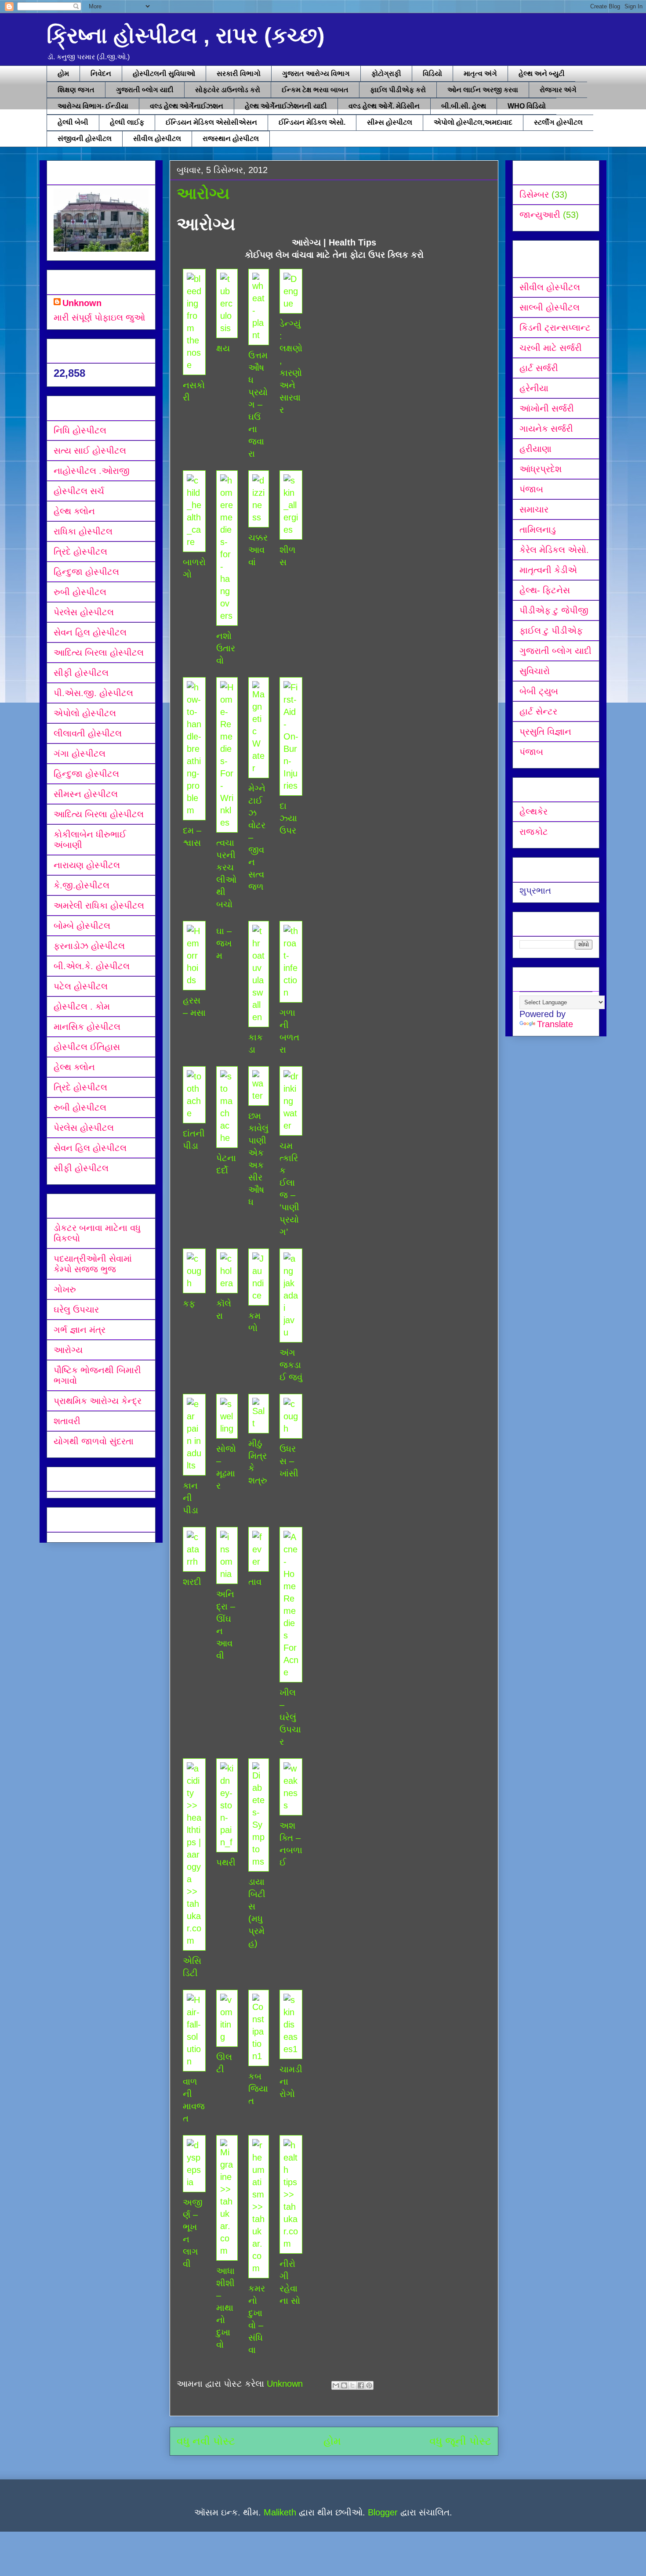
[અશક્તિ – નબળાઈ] (291, 1805)
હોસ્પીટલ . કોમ (82, 1007)
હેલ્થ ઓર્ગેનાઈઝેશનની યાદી (286, 106)
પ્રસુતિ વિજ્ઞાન (545, 732)
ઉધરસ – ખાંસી (289, 1461)
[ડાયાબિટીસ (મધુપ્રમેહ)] (259, 1862)
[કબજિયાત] (259, 2056)
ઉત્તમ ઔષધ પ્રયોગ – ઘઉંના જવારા (258, 404)
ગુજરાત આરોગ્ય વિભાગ (316, 74)
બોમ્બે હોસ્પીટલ (82, 926)
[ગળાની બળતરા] (291, 992)
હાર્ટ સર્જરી (539, 368)
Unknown (82, 303)
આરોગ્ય (68, 1350)
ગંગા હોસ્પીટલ (80, 754)
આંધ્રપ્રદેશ (541, 469)
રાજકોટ (534, 832)
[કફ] (194, 1283)
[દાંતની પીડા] (194, 1113)
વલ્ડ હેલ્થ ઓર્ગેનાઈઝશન (187, 106)
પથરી (226, 1862)
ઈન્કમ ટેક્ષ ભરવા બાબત (315, 90)
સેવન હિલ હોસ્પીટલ (90, 632)
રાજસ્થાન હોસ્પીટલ (231, 139)
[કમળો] (259, 1295)
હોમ (63, 74)
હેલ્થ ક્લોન (74, 511)
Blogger (383, 2512)
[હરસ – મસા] (194, 980)
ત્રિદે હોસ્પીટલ (80, 552)
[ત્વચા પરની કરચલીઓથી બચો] (227, 823)
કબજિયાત (258, 2089)
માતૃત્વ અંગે (480, 74)
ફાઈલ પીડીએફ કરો (398, 90)
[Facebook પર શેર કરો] (361, 2385)
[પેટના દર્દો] (227, 1138)
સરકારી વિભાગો (239, 74)
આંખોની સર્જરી (547, 408)
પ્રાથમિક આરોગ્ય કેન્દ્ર (98, 1401)
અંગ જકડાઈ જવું (291, 1365)
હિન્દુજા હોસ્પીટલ (86, 572)
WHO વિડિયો (527, 106)
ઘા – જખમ (224, 943)
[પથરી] (227, 1842)
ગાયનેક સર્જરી (546, 429)
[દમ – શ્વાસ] (194, 810)
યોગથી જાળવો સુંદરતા (94, 1441)
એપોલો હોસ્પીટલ (85, 713)
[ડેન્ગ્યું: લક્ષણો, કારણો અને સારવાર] (291, 303)
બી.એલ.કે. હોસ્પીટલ (92, 966)
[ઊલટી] (227, 2037)
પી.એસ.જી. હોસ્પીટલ (93, 693)
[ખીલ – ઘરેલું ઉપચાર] (291, 1672)
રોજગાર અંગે (558, 90)
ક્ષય (223, 348)
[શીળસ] (291, 530)
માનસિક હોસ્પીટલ (87, 1027)
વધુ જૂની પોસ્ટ (460, 2441)
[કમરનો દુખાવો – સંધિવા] (259, 2268)
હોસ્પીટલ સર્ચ (79, 491)
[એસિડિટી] (194, 1941)
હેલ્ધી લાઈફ (127, 122)
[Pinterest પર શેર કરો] (369, 2385)
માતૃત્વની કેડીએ (548, 570)
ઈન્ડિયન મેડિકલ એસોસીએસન (211, 122)
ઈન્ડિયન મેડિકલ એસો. (312, 122)
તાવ (255, 1582)
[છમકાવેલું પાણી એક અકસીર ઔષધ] (259, 1096)
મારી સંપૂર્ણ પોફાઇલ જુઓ (99, 317)
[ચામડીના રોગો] (291, 2049)
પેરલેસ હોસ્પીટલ (84, 612)
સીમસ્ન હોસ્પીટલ (86, 794)
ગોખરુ (65, 1289)
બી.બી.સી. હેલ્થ (464, 106)
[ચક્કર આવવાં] (259, 517)
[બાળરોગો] (194, 542)
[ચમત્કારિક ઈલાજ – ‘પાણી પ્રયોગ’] (291, 1126)
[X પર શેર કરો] (352, 2385)
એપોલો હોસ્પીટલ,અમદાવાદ (473, 122)
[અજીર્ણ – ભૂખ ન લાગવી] (194, 2182)
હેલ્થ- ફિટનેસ (545, 590)
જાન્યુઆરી (540, 215)
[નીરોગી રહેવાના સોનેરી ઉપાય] (291, 2244)
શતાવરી (67, 1421)
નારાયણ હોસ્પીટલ (87, 865)
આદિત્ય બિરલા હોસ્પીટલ (99, 653)
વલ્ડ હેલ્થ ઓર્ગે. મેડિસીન (384, 106)
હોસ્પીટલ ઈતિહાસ (87, 1047)
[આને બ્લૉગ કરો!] (344, 2385)
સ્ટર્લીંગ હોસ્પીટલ (558, 122)
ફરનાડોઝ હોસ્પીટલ (89, 946)
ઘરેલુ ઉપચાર (76, 1310)
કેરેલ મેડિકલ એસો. (554, 550)
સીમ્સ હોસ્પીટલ (390, 122)
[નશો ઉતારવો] (227, 616)
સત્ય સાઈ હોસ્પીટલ (90, 451)
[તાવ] (259, 1562)
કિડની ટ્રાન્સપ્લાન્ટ (555, 328)
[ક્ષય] (227, 328)
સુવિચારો (535, 671)
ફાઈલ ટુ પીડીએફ (551, 631)
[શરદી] (194, 1562)
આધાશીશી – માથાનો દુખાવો (225, 2308)
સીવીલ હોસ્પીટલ (157, 139)
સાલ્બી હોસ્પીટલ (550, 307)
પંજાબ (531, 489)
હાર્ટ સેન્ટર (538, 711)
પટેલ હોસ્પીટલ (81, 986)
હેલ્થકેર (533, 812)
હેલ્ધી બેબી (73, 122)
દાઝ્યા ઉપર (288, 818)
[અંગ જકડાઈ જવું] (291, 1332)
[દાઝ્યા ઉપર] (291, 786)
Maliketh (280, 2512)
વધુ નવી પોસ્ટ (206, 2441)
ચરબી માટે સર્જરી (551, 348)
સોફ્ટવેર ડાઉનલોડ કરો (228, 90)
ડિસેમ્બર (534, 195)
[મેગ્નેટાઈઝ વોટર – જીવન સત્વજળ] (259, 768)
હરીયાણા (535, 449)
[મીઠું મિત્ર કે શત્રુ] (259, 1423)
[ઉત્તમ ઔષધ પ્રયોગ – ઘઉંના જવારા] (259, 335)
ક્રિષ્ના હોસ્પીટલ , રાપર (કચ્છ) (186, 36)
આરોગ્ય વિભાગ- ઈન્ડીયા (93, 106)
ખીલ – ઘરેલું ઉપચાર (290, 1717)
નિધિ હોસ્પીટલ (80, 430)
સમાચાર (534, 509)
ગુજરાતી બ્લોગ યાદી (145, 90)
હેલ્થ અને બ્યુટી (542, 74)
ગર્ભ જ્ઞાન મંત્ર (80, 1330)
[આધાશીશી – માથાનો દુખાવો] (227, 2251)
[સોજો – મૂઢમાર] (227, 1429)
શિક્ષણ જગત (76, 90)
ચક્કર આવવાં (258, 550)
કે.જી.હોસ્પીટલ (82, 885)
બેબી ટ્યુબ (539, 691)
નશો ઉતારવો (226, 648)
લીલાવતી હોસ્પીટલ (88, 733)
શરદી (192, 1582)
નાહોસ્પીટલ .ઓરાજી (92, 471)
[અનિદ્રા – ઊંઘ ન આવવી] (227, 1574)
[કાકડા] (259, 1017)
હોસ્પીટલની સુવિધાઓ (164, 74)
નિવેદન (101, 74)
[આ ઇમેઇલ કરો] (336, 2385)
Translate (555, 1024)
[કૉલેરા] (227, 1283)
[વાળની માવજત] (194, 2061)
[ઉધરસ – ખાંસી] (291, 1429)
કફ (189, 1303)
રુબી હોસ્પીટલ (80, 592)
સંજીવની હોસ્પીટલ (85, 139)
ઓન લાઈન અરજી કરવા (483, 90)
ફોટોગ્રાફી (386, 74)
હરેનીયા (534, 388)
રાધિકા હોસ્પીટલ (83, 531)
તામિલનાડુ (538, 530)
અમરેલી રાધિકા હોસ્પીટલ (99, 906)
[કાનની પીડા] (194, 1465)
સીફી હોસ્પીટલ (81, 673)
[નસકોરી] (194, 365)
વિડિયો (432, 74)
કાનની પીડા (191, 1498)
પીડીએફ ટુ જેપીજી (554, 610)
